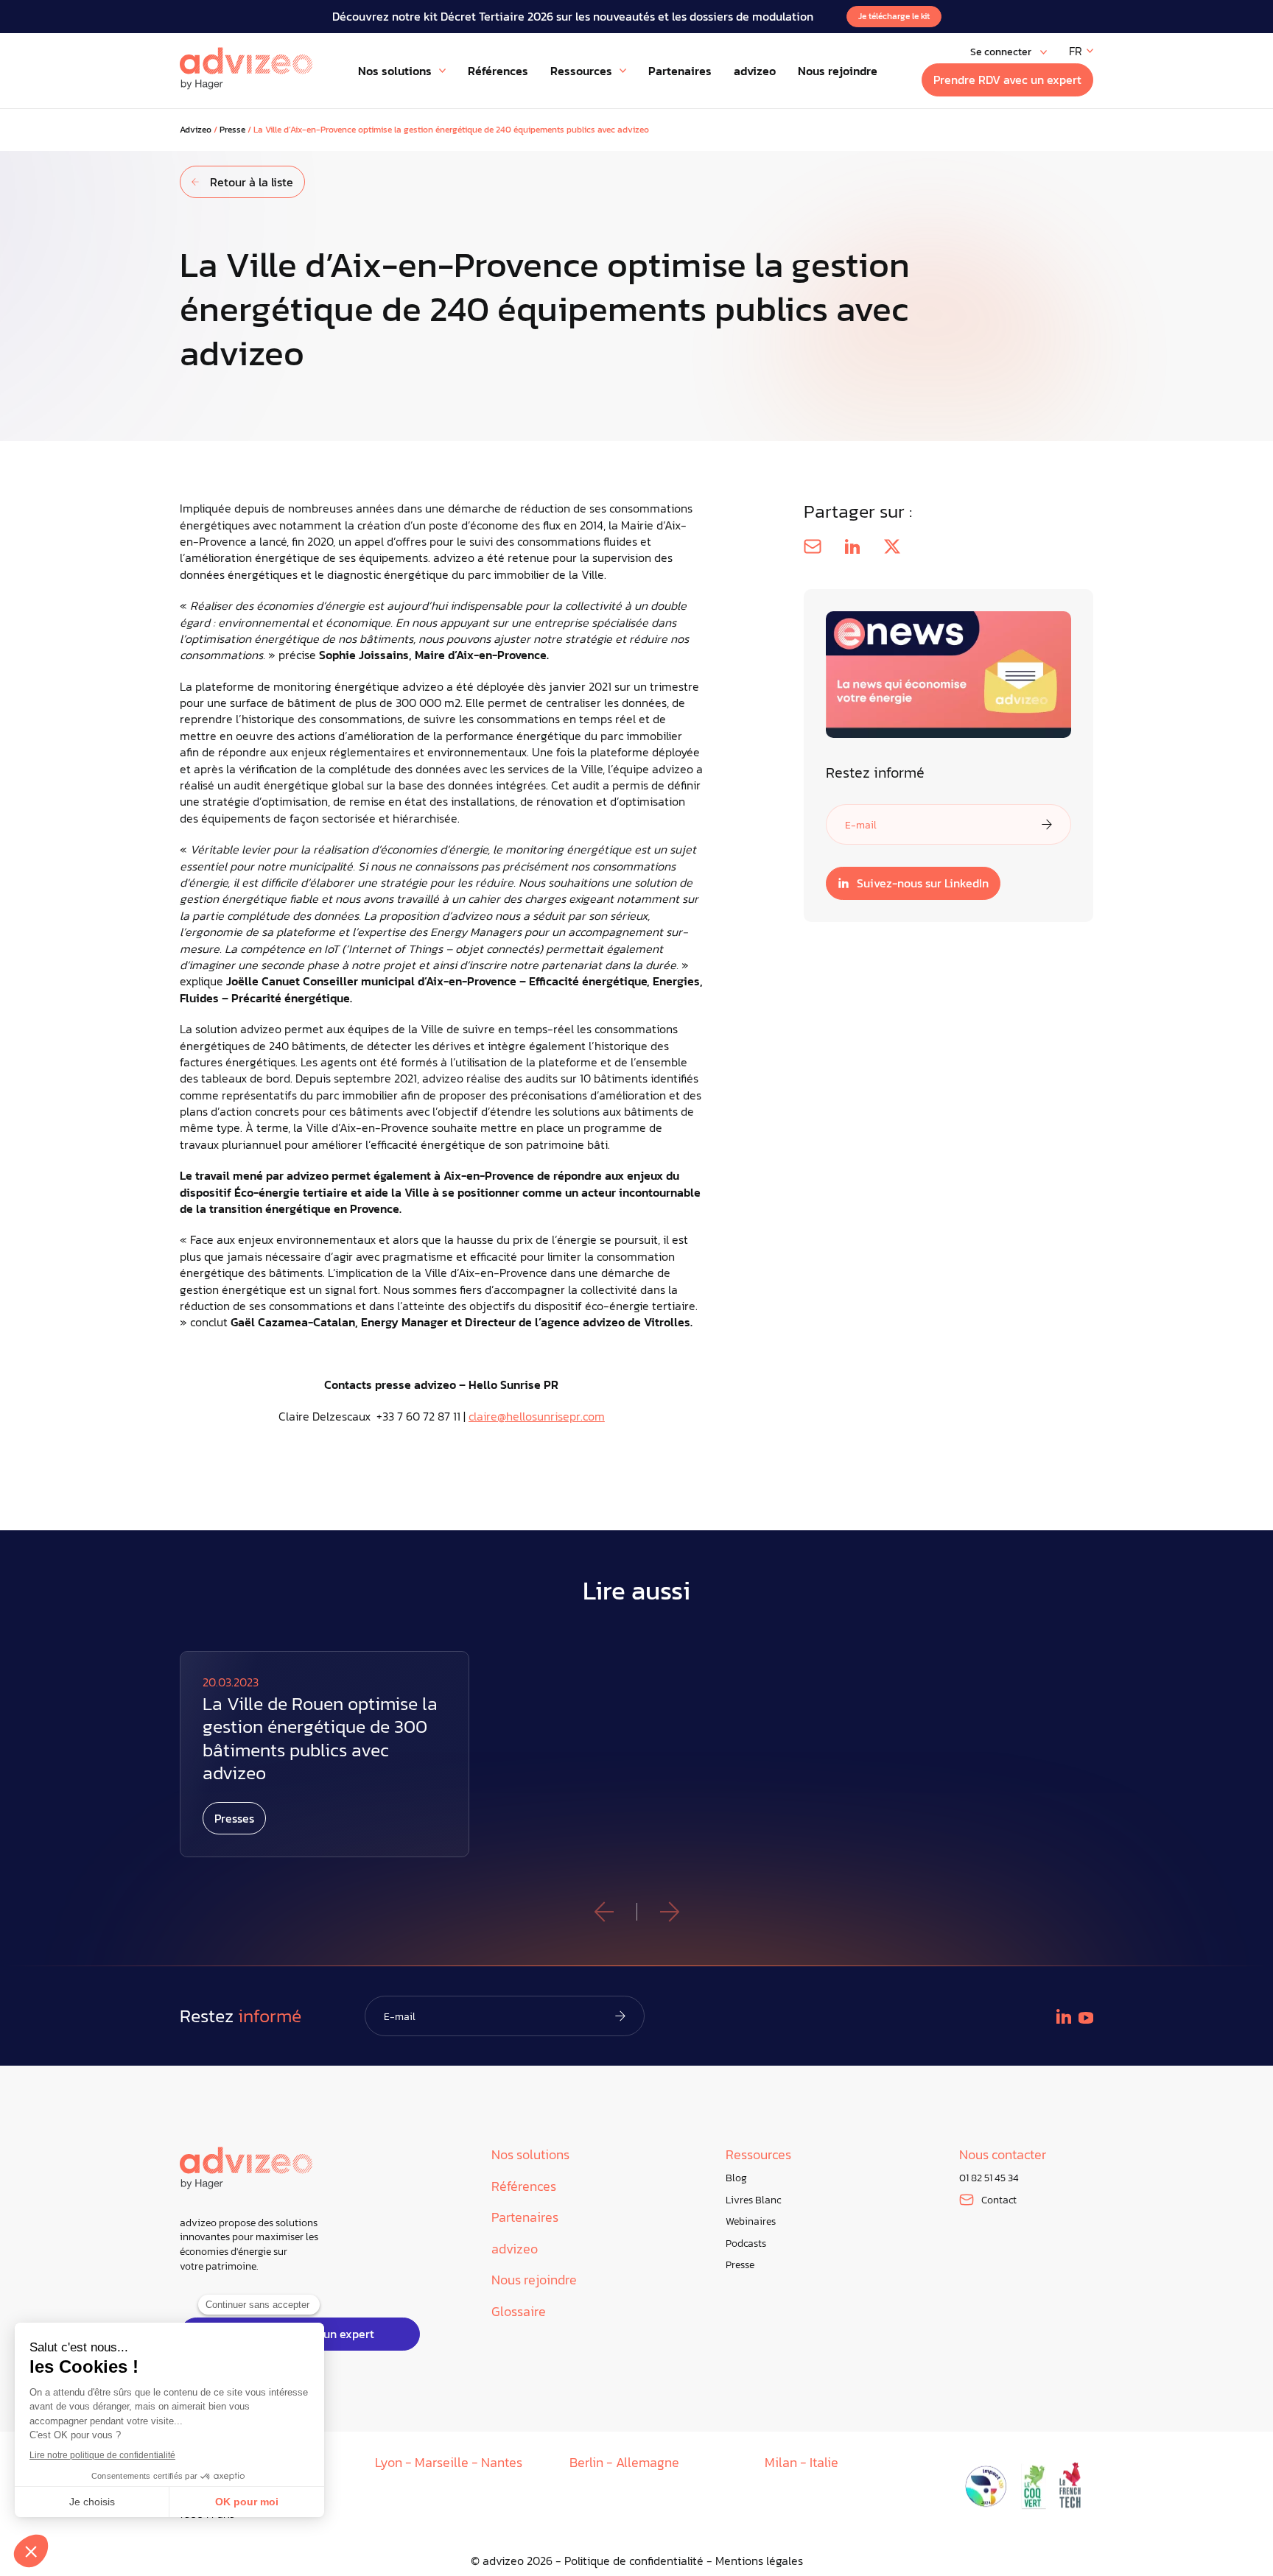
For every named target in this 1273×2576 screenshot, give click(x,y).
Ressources (758, 2155)
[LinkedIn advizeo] (1064, 2016)
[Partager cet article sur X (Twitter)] (892, 546)
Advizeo (196, 130)
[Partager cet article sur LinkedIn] (852, 546)
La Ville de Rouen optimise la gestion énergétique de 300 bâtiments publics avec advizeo (320, 1738)
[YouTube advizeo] (1086, 2018)
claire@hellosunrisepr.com (537, 1416)
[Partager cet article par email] (813, 546)
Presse (232, 130)
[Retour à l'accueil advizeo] (246, 68)
